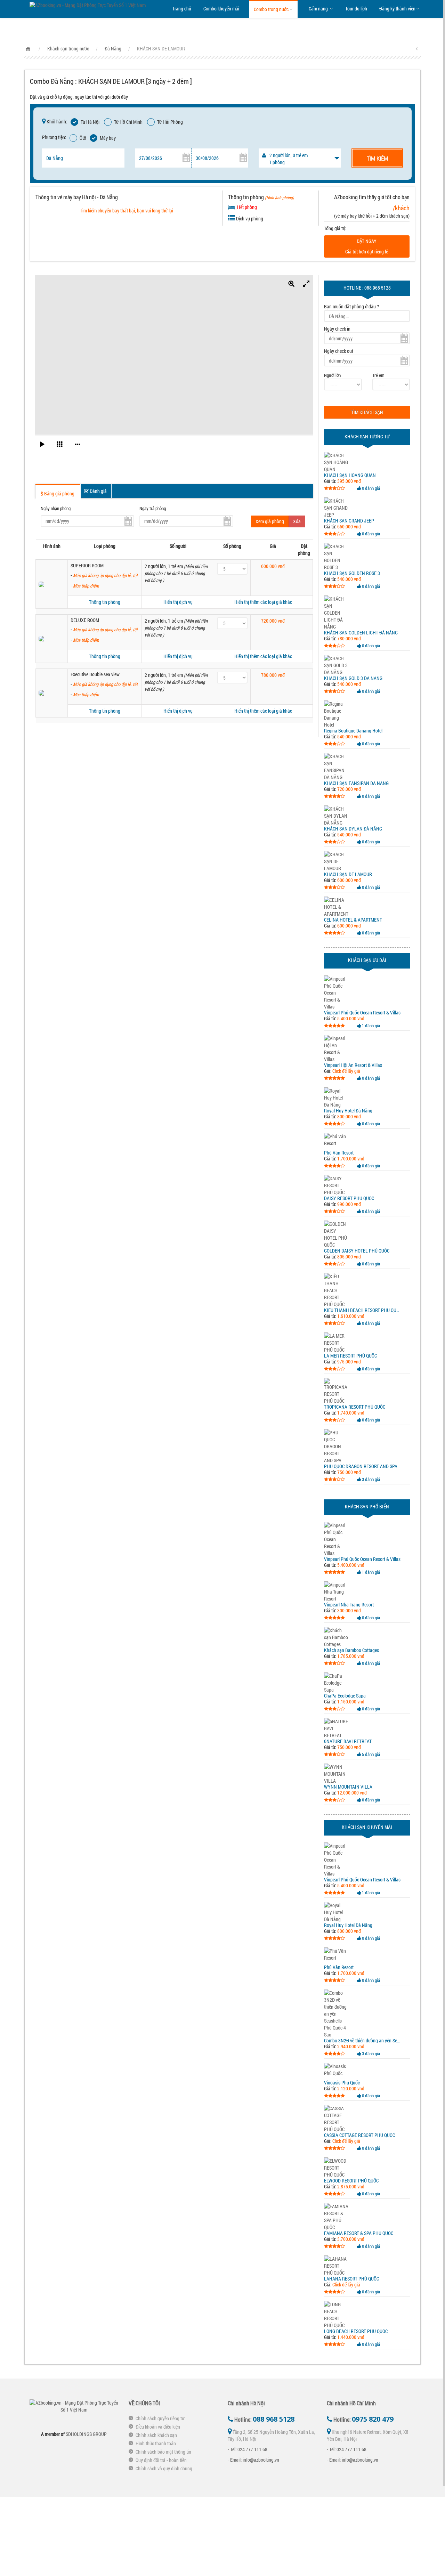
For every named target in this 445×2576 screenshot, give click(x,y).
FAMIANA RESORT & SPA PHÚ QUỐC (359, 2233)
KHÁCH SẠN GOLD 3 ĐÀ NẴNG (353, 678)
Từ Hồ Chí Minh (128, 122)
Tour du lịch (356, 9)
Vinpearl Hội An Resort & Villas (353, 1065)
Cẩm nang (319, 9)
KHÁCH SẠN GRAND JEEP (349, 521)
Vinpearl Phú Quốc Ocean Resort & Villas (362, 1013)
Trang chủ (182, 9)
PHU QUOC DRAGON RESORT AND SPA (361, 1466)
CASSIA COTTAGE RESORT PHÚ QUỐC (359, 2135)
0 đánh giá (370, 488)
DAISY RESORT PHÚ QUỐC (349, 1198)
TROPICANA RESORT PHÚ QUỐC (355, 1407)
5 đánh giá (370, 1754)
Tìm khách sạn (367, 412)
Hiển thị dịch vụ (178, 602)
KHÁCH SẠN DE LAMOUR (348, 874)
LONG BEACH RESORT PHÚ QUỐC (356, 2331)
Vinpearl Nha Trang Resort (349, 1605)
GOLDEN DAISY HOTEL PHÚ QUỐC (357, 1251)
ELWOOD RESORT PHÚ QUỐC (351, 2181)
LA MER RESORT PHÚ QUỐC (350, 1356)
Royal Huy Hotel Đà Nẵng (348, 1111)
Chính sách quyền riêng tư (160, 2418)
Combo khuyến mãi (221, 9)
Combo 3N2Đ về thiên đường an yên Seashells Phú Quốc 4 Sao (363, 2041)
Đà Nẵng (113, 48)
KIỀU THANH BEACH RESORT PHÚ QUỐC (363, 1310)
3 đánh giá (370, 1479)
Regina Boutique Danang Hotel (353, 731)
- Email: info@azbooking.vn (253, 2460)
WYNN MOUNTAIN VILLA (348, 1787)
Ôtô (83, 138)
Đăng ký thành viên (397, 9)
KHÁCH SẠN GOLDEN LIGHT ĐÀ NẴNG (361, 633)
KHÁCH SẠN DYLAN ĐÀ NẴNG (353, 829)
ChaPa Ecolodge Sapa (345, 1696)
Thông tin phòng (105, 602)
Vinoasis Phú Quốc (342, 2083)
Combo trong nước (271, 9)
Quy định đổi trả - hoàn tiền (161, 2460)
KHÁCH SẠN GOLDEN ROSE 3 (352, 573)
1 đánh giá (370, 1026)
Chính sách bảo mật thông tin (163, 2452)
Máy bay (108, 138)
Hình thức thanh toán (156, 2443)
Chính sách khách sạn (156, 2435)
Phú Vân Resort (339, 1153)
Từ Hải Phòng (170, 122)
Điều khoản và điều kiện (158, 2427)
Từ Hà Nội (90, 122)
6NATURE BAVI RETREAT (348, 1741)
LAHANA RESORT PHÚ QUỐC (351, 2279)
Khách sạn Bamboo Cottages (351, 1650)
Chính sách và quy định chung (164, 2468)
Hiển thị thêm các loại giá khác (263, 602)
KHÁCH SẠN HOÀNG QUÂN (350, 475)
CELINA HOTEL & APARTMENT (353, 920)
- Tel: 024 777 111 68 (248, 2449)
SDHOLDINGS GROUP (86, 2434)
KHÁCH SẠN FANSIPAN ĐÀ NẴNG (356, 783)
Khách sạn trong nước (68, 48)
